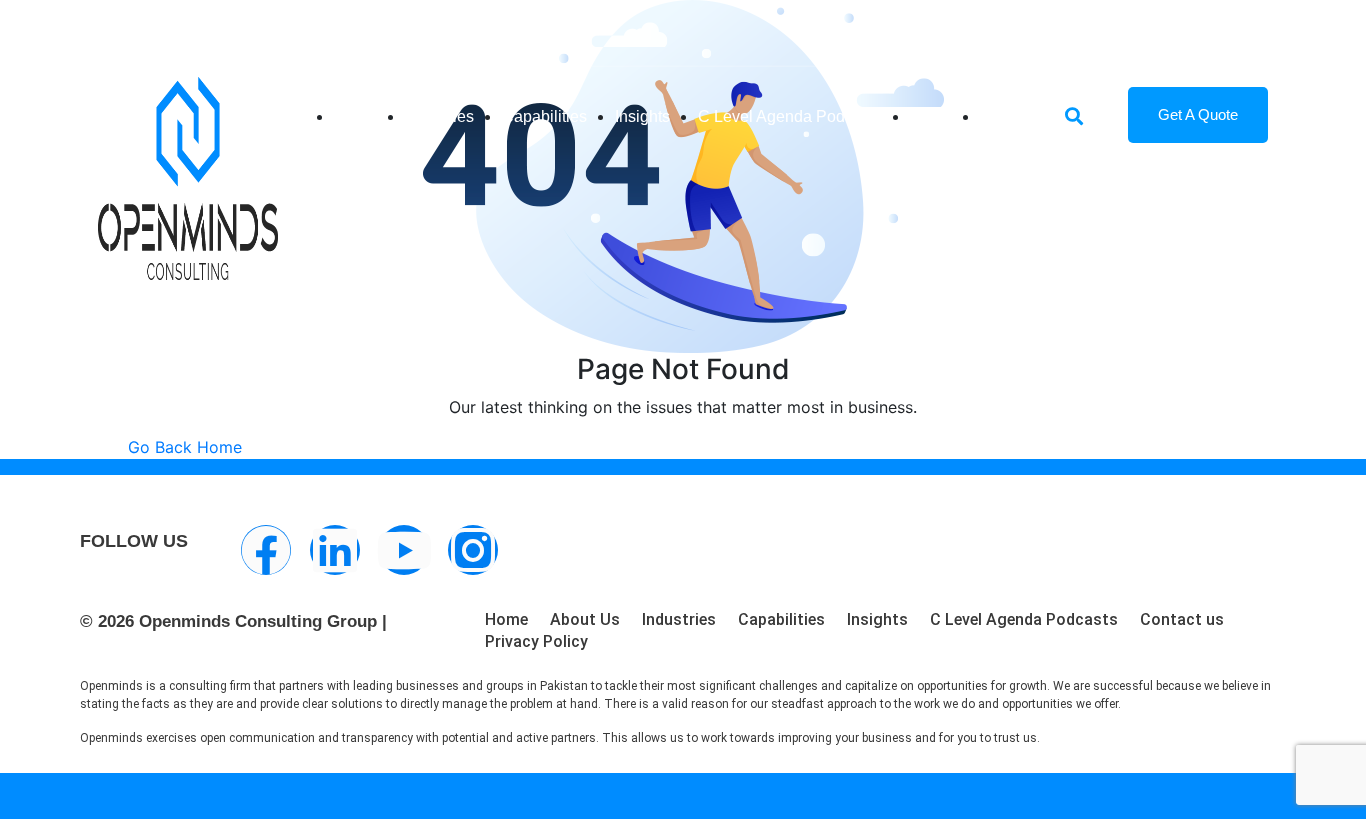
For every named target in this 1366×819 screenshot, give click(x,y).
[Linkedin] (335, 550)
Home (355, 116)
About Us (585, 619)
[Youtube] (404, 550)
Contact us (1182, 619)
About (931, 116)
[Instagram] (473, 550)
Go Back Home (185, 447)
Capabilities (544, 116)
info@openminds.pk (223, 24)
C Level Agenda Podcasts (790, 116)
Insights (642, 116)
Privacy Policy (536, 641)
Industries (439, 116)
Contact (1007, 116)
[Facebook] (266, 550)
